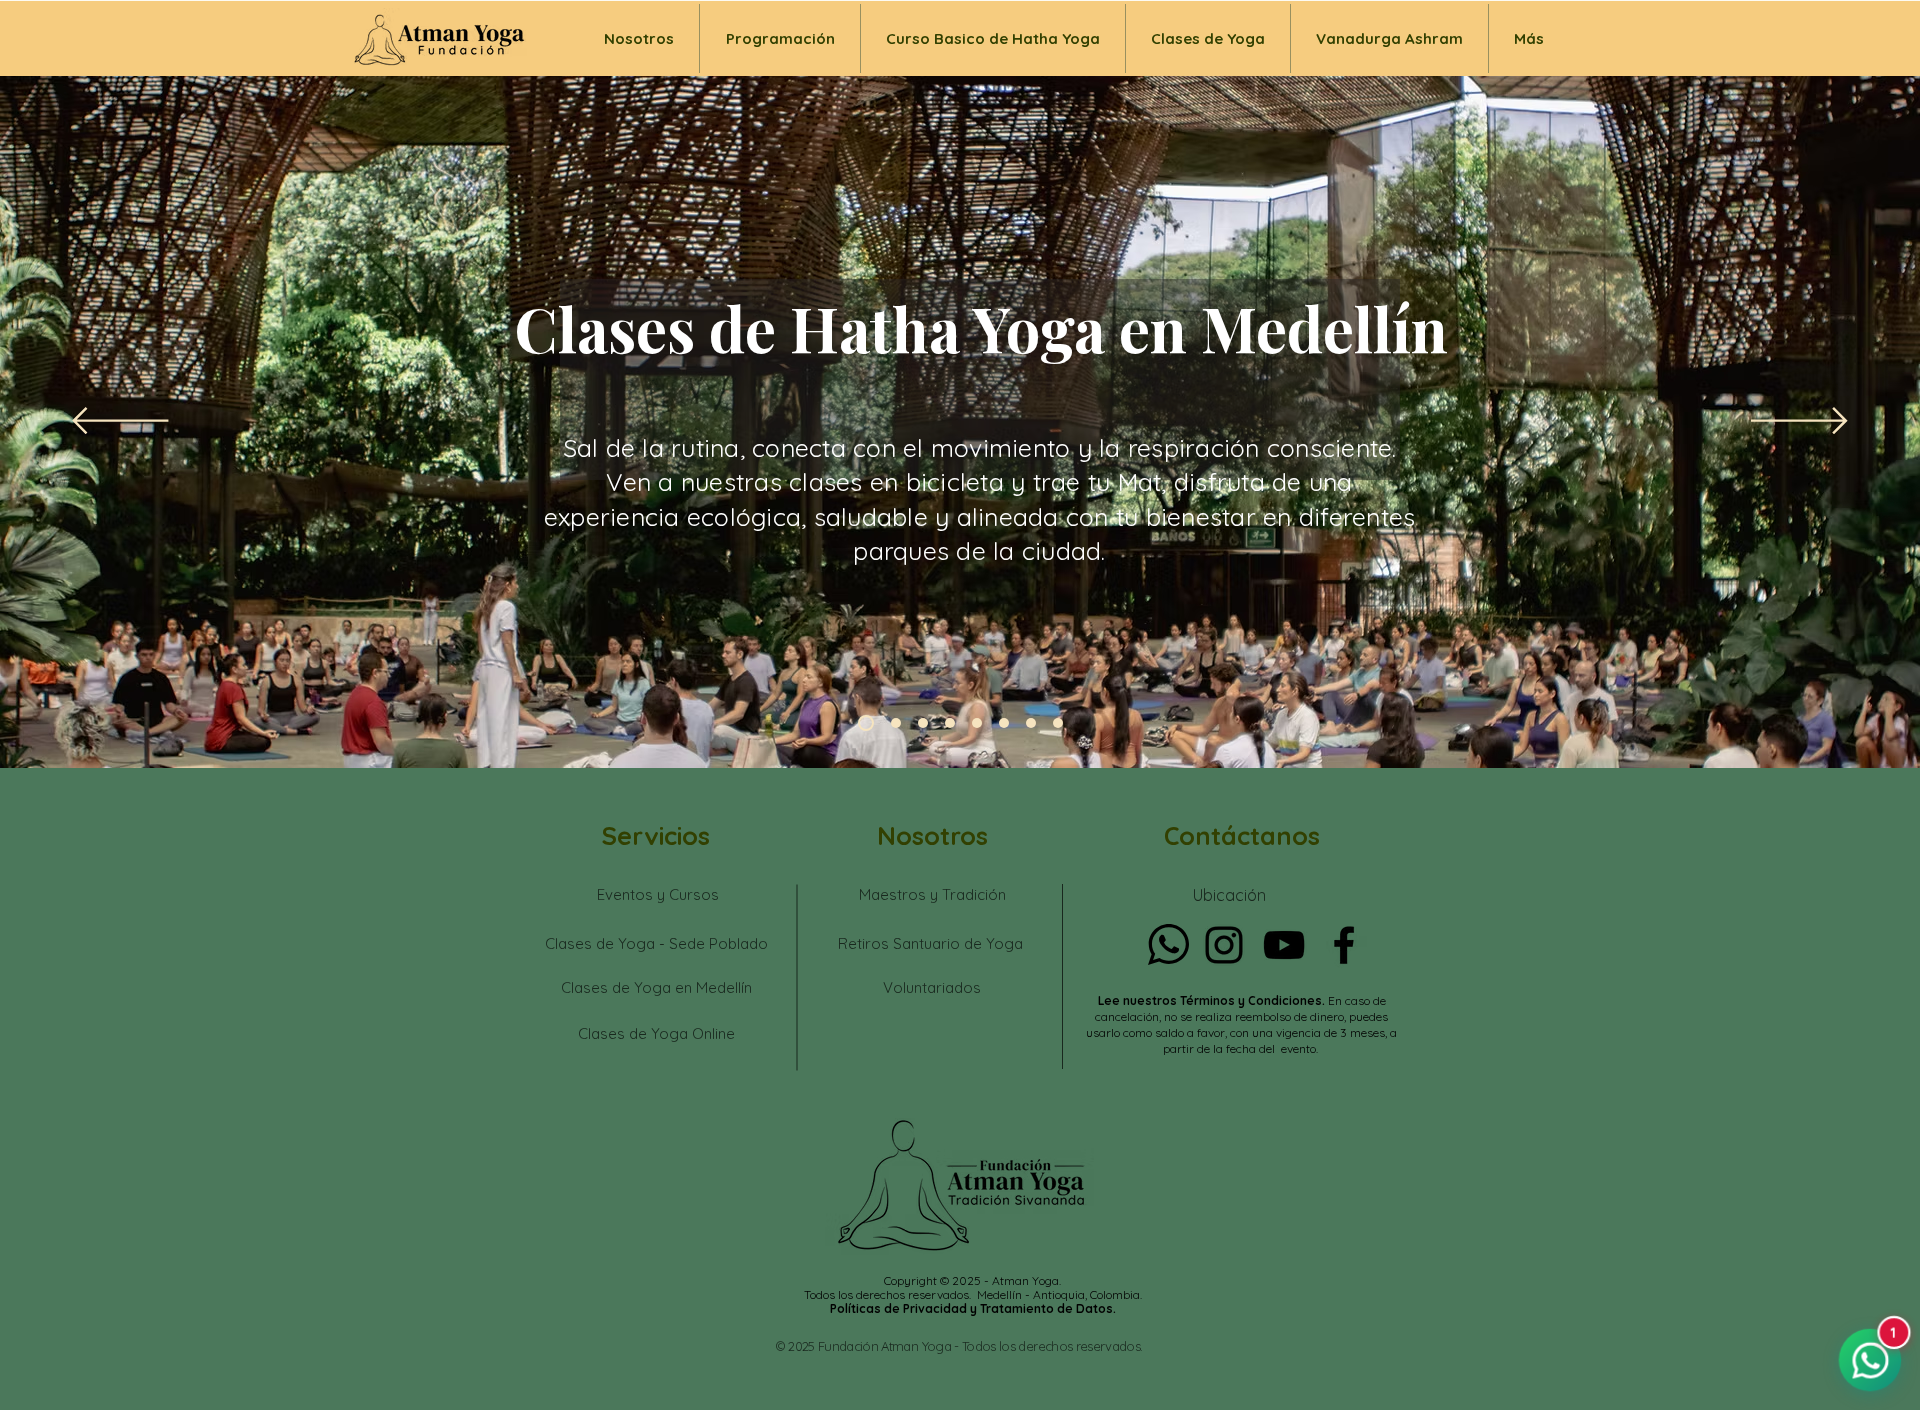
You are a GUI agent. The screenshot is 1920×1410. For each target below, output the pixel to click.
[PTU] (977, 723)
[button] (1208, 38)
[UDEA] (923, 723)
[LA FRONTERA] (950, 723)
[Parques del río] (1058, 723)
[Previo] (120, 422)
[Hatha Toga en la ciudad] (863, 723)
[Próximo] (1799, 422)
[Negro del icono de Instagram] (1224, 945)
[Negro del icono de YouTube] (1284, 945)
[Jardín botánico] (893, 723)
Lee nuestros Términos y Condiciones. (1213, 1000)
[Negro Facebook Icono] (1344, 945)
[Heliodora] (1031, 723)
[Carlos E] (1004, 723)
